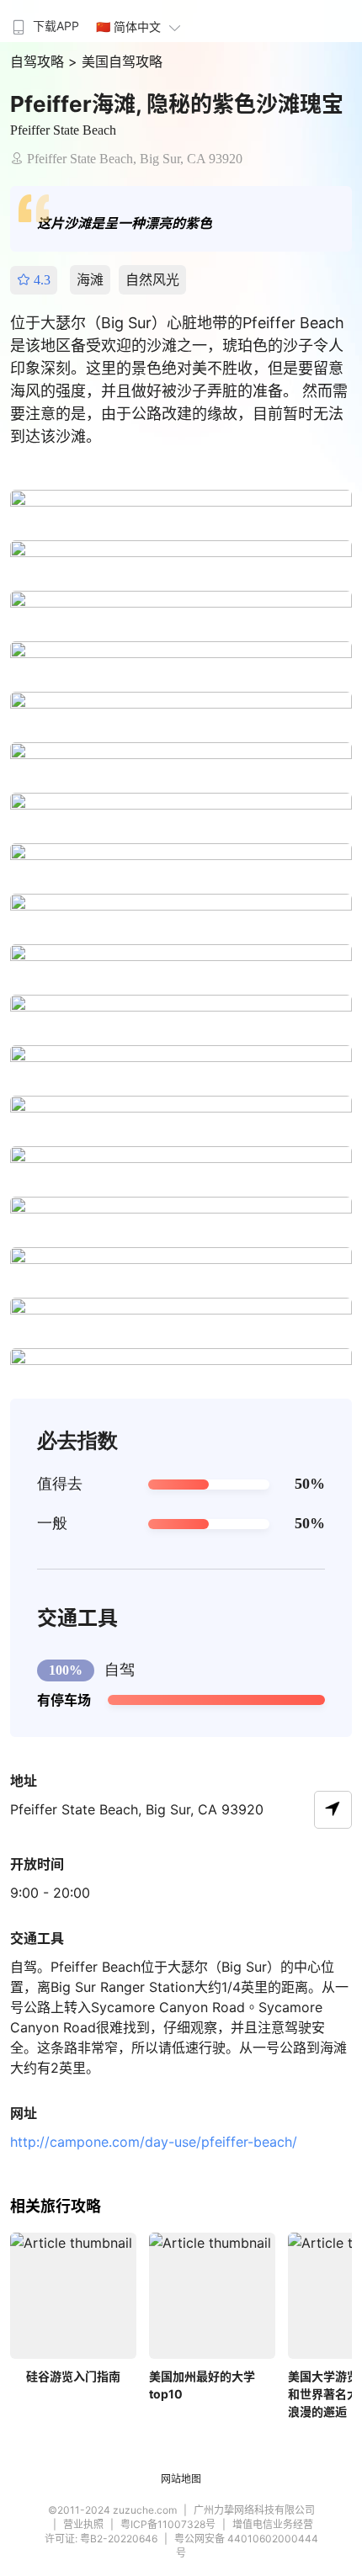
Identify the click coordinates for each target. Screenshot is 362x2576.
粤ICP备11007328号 (168, 2524)
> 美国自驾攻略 (115, 61)
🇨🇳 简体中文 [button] (128, 27)
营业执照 (83, 2524)
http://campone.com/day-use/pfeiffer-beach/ (154, 2142)
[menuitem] (44, 21)
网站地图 (181, 2479)
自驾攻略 (39, 61)
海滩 (90, 279)
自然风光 (152, 279)
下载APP (56, 26)
